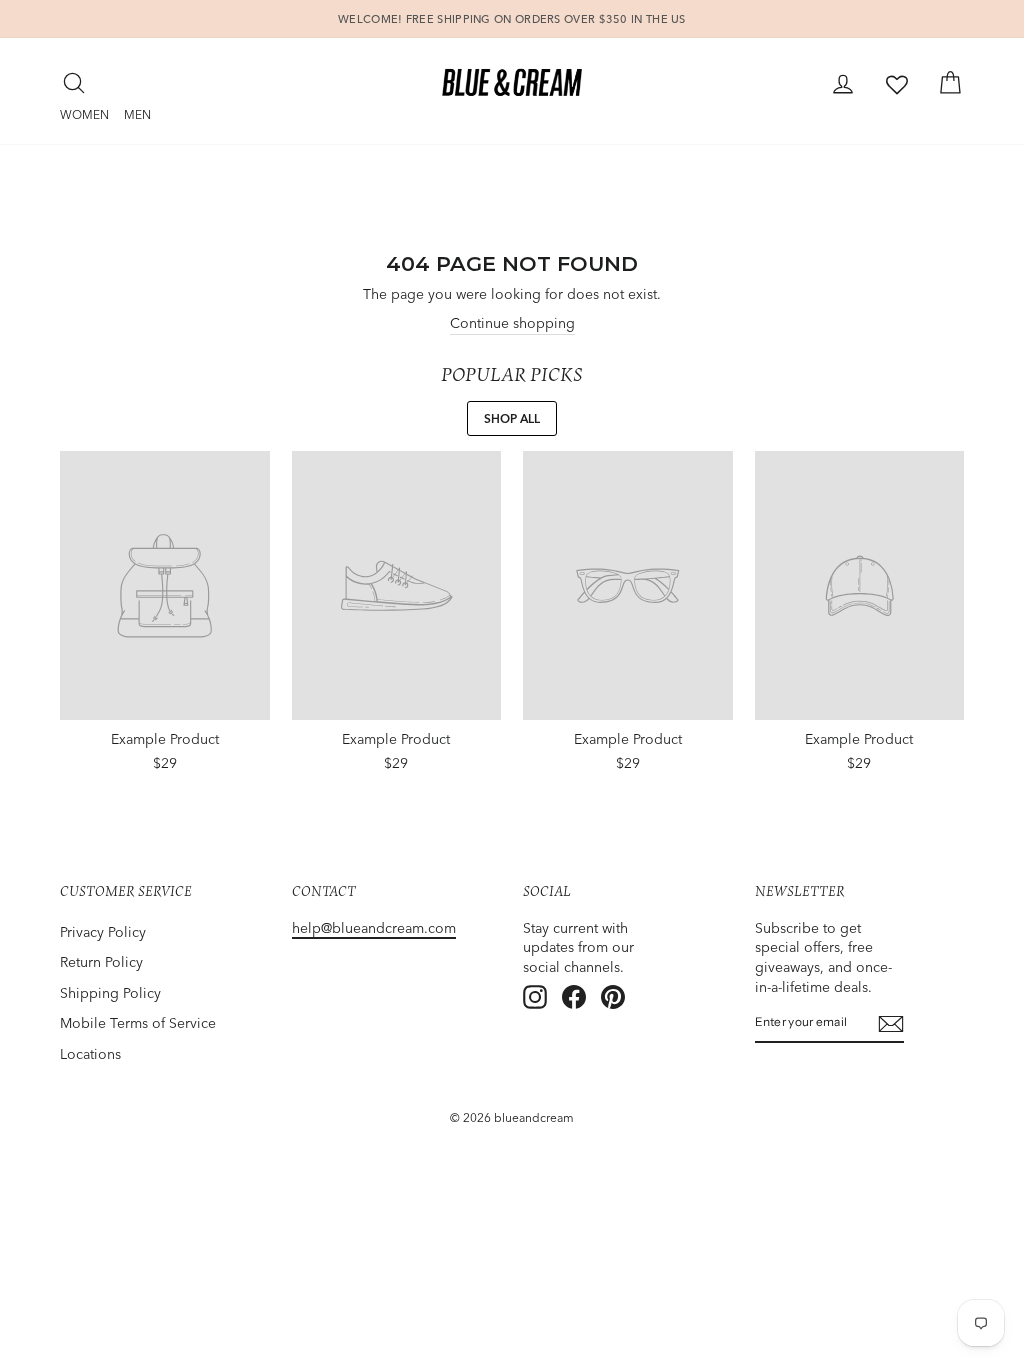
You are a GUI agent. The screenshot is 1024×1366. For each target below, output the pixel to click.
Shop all (512, 418)
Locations (90, 1054)
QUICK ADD (165, 757)
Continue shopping (512, 323)
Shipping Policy (110, 993)
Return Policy (101, 962)
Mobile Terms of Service (138, 1023)
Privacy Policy (103, 932)
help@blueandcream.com (374, 928)
